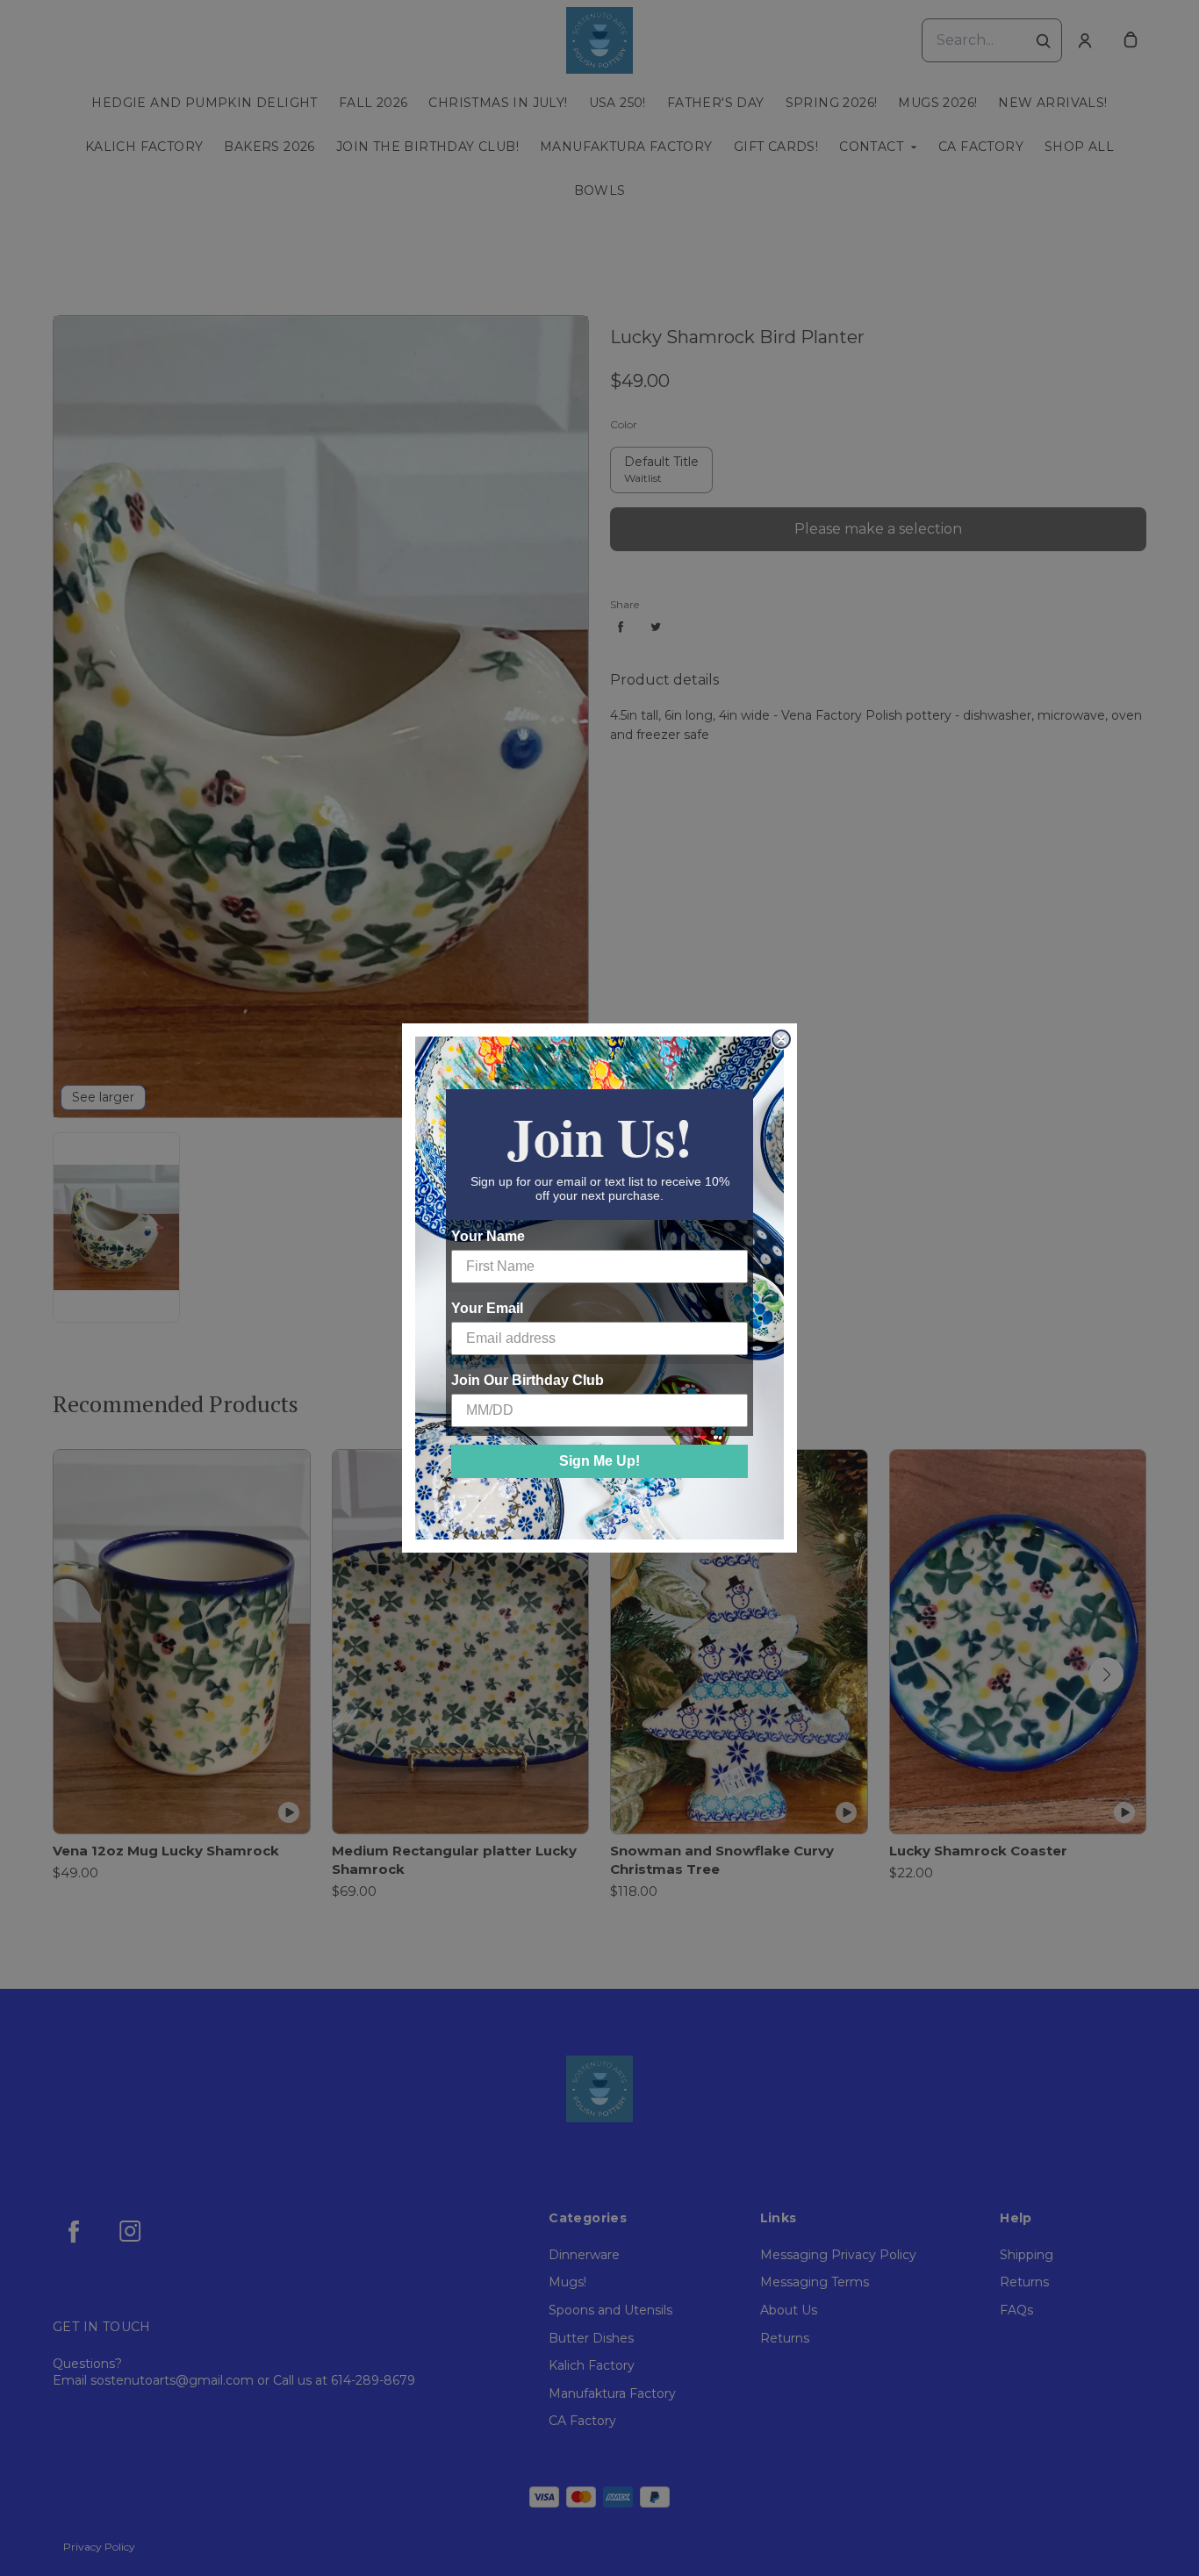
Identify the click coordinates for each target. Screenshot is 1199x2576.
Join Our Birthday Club (528, 1380)
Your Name (488, 1236)
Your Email (487, 1308)
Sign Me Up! (599, 1461)
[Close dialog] (781, 1039)
